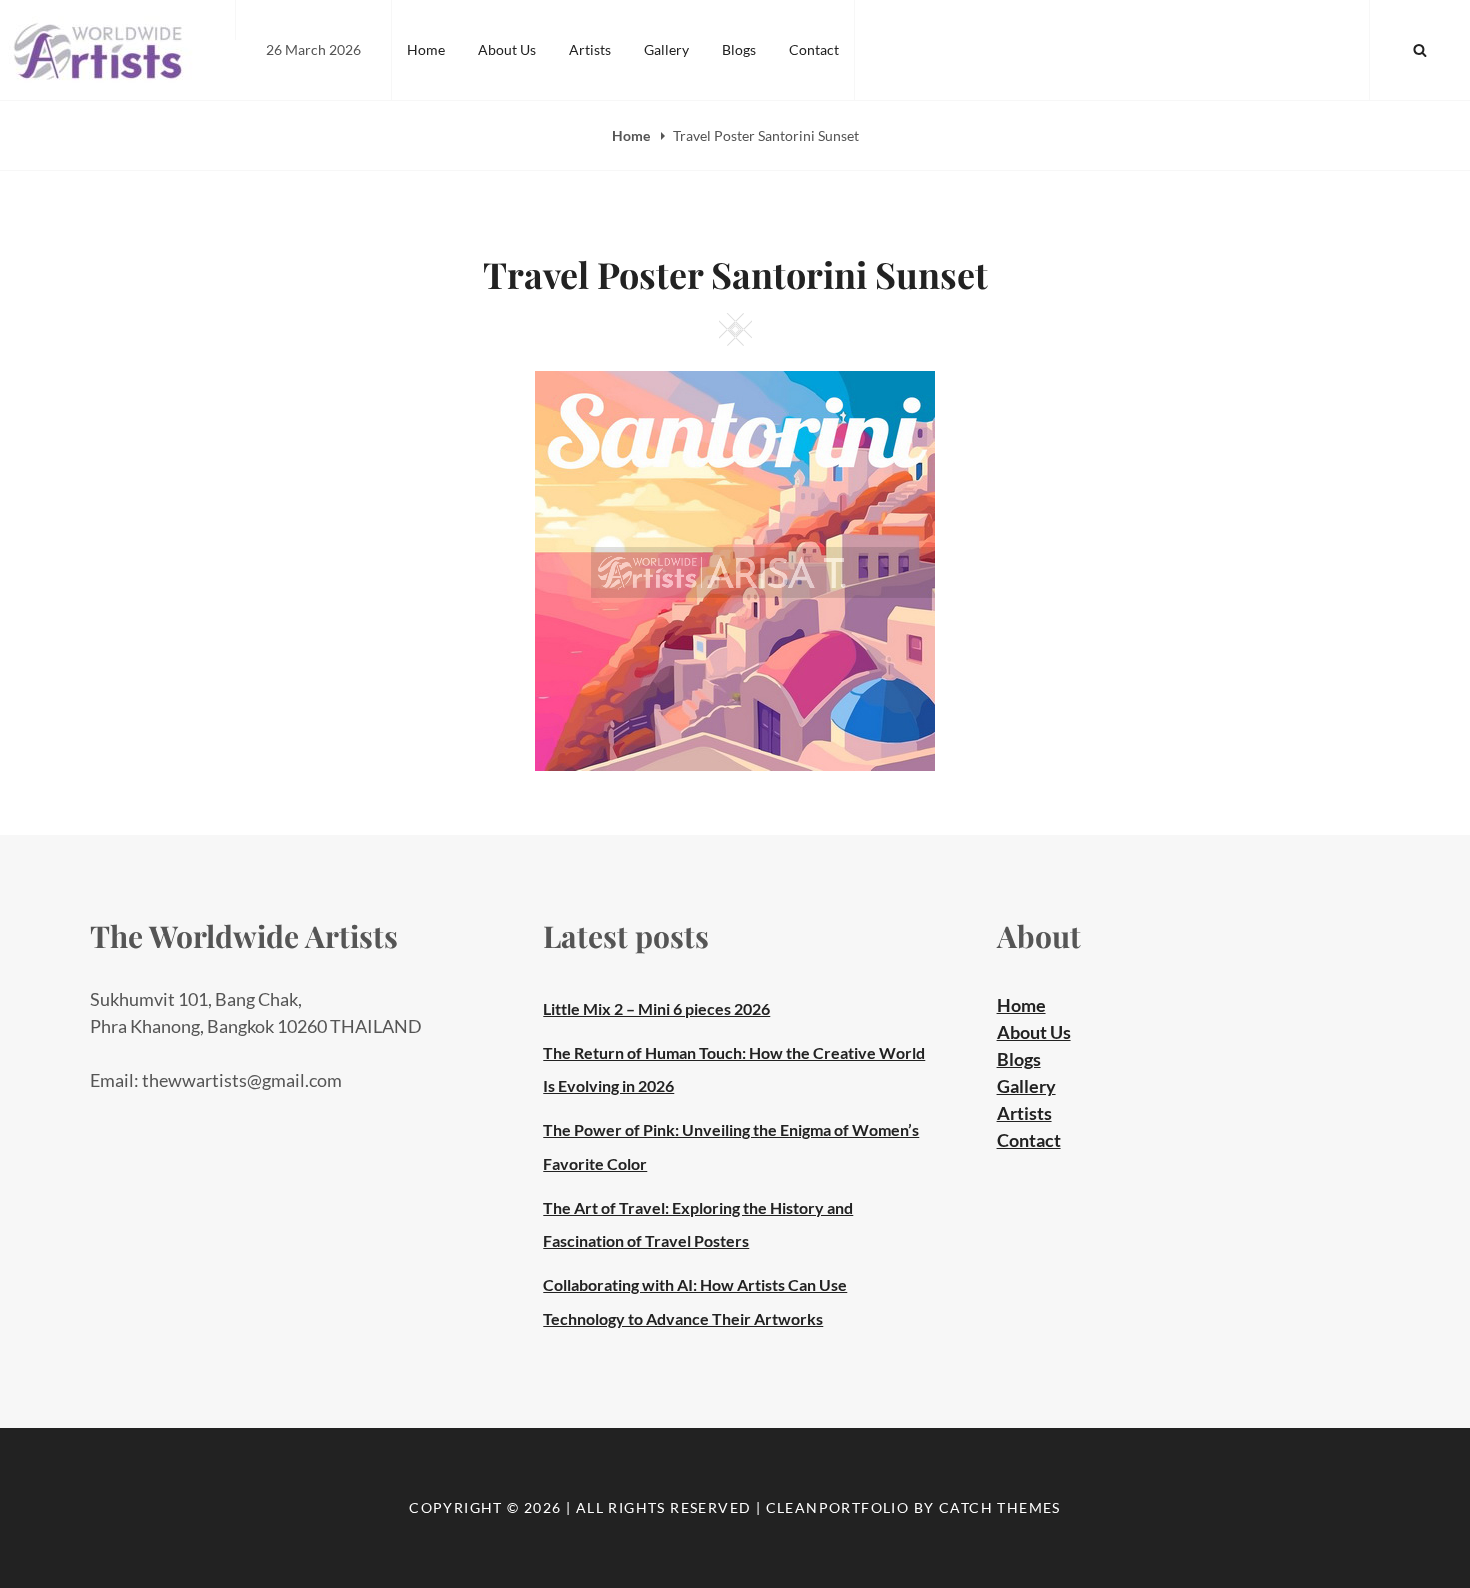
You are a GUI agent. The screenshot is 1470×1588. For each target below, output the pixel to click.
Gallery (666, 49)
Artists (590, 49)
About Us (507, 49)
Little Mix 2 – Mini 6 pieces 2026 (656, 1008)
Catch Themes (1000, 1507)
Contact (814, 49)
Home (426, 49)
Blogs (739, 49)
